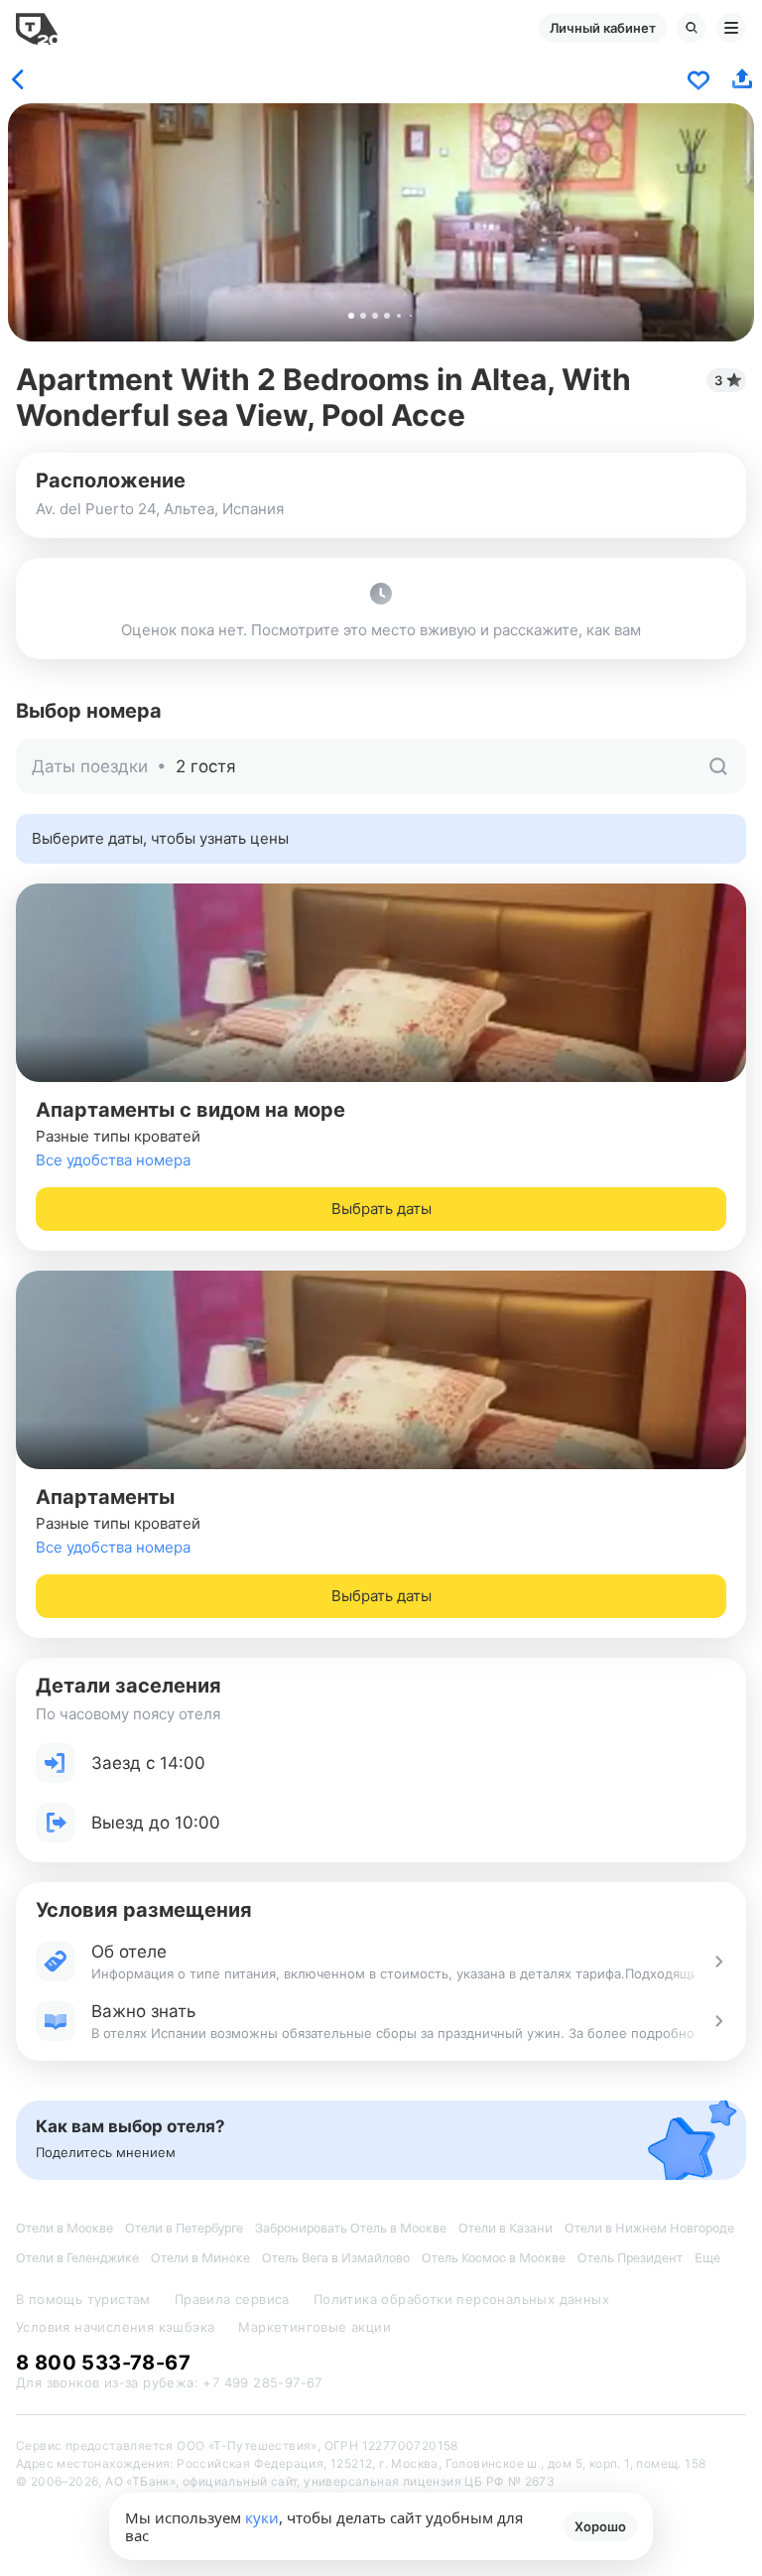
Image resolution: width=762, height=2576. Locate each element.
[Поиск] (692, 28)
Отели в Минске (200, 2258)
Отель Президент (630, 2258)
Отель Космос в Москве (494, 2258)
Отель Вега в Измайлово (336, 2258)
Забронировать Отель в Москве (351, 2228)
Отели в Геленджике (77, 2258)
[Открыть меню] (731, 28)
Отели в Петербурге (184, 2228)
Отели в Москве (64, 2228)
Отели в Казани (506, 2228)
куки (262, 2517)
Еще (707, 2258)
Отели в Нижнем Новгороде (649, 2228)
